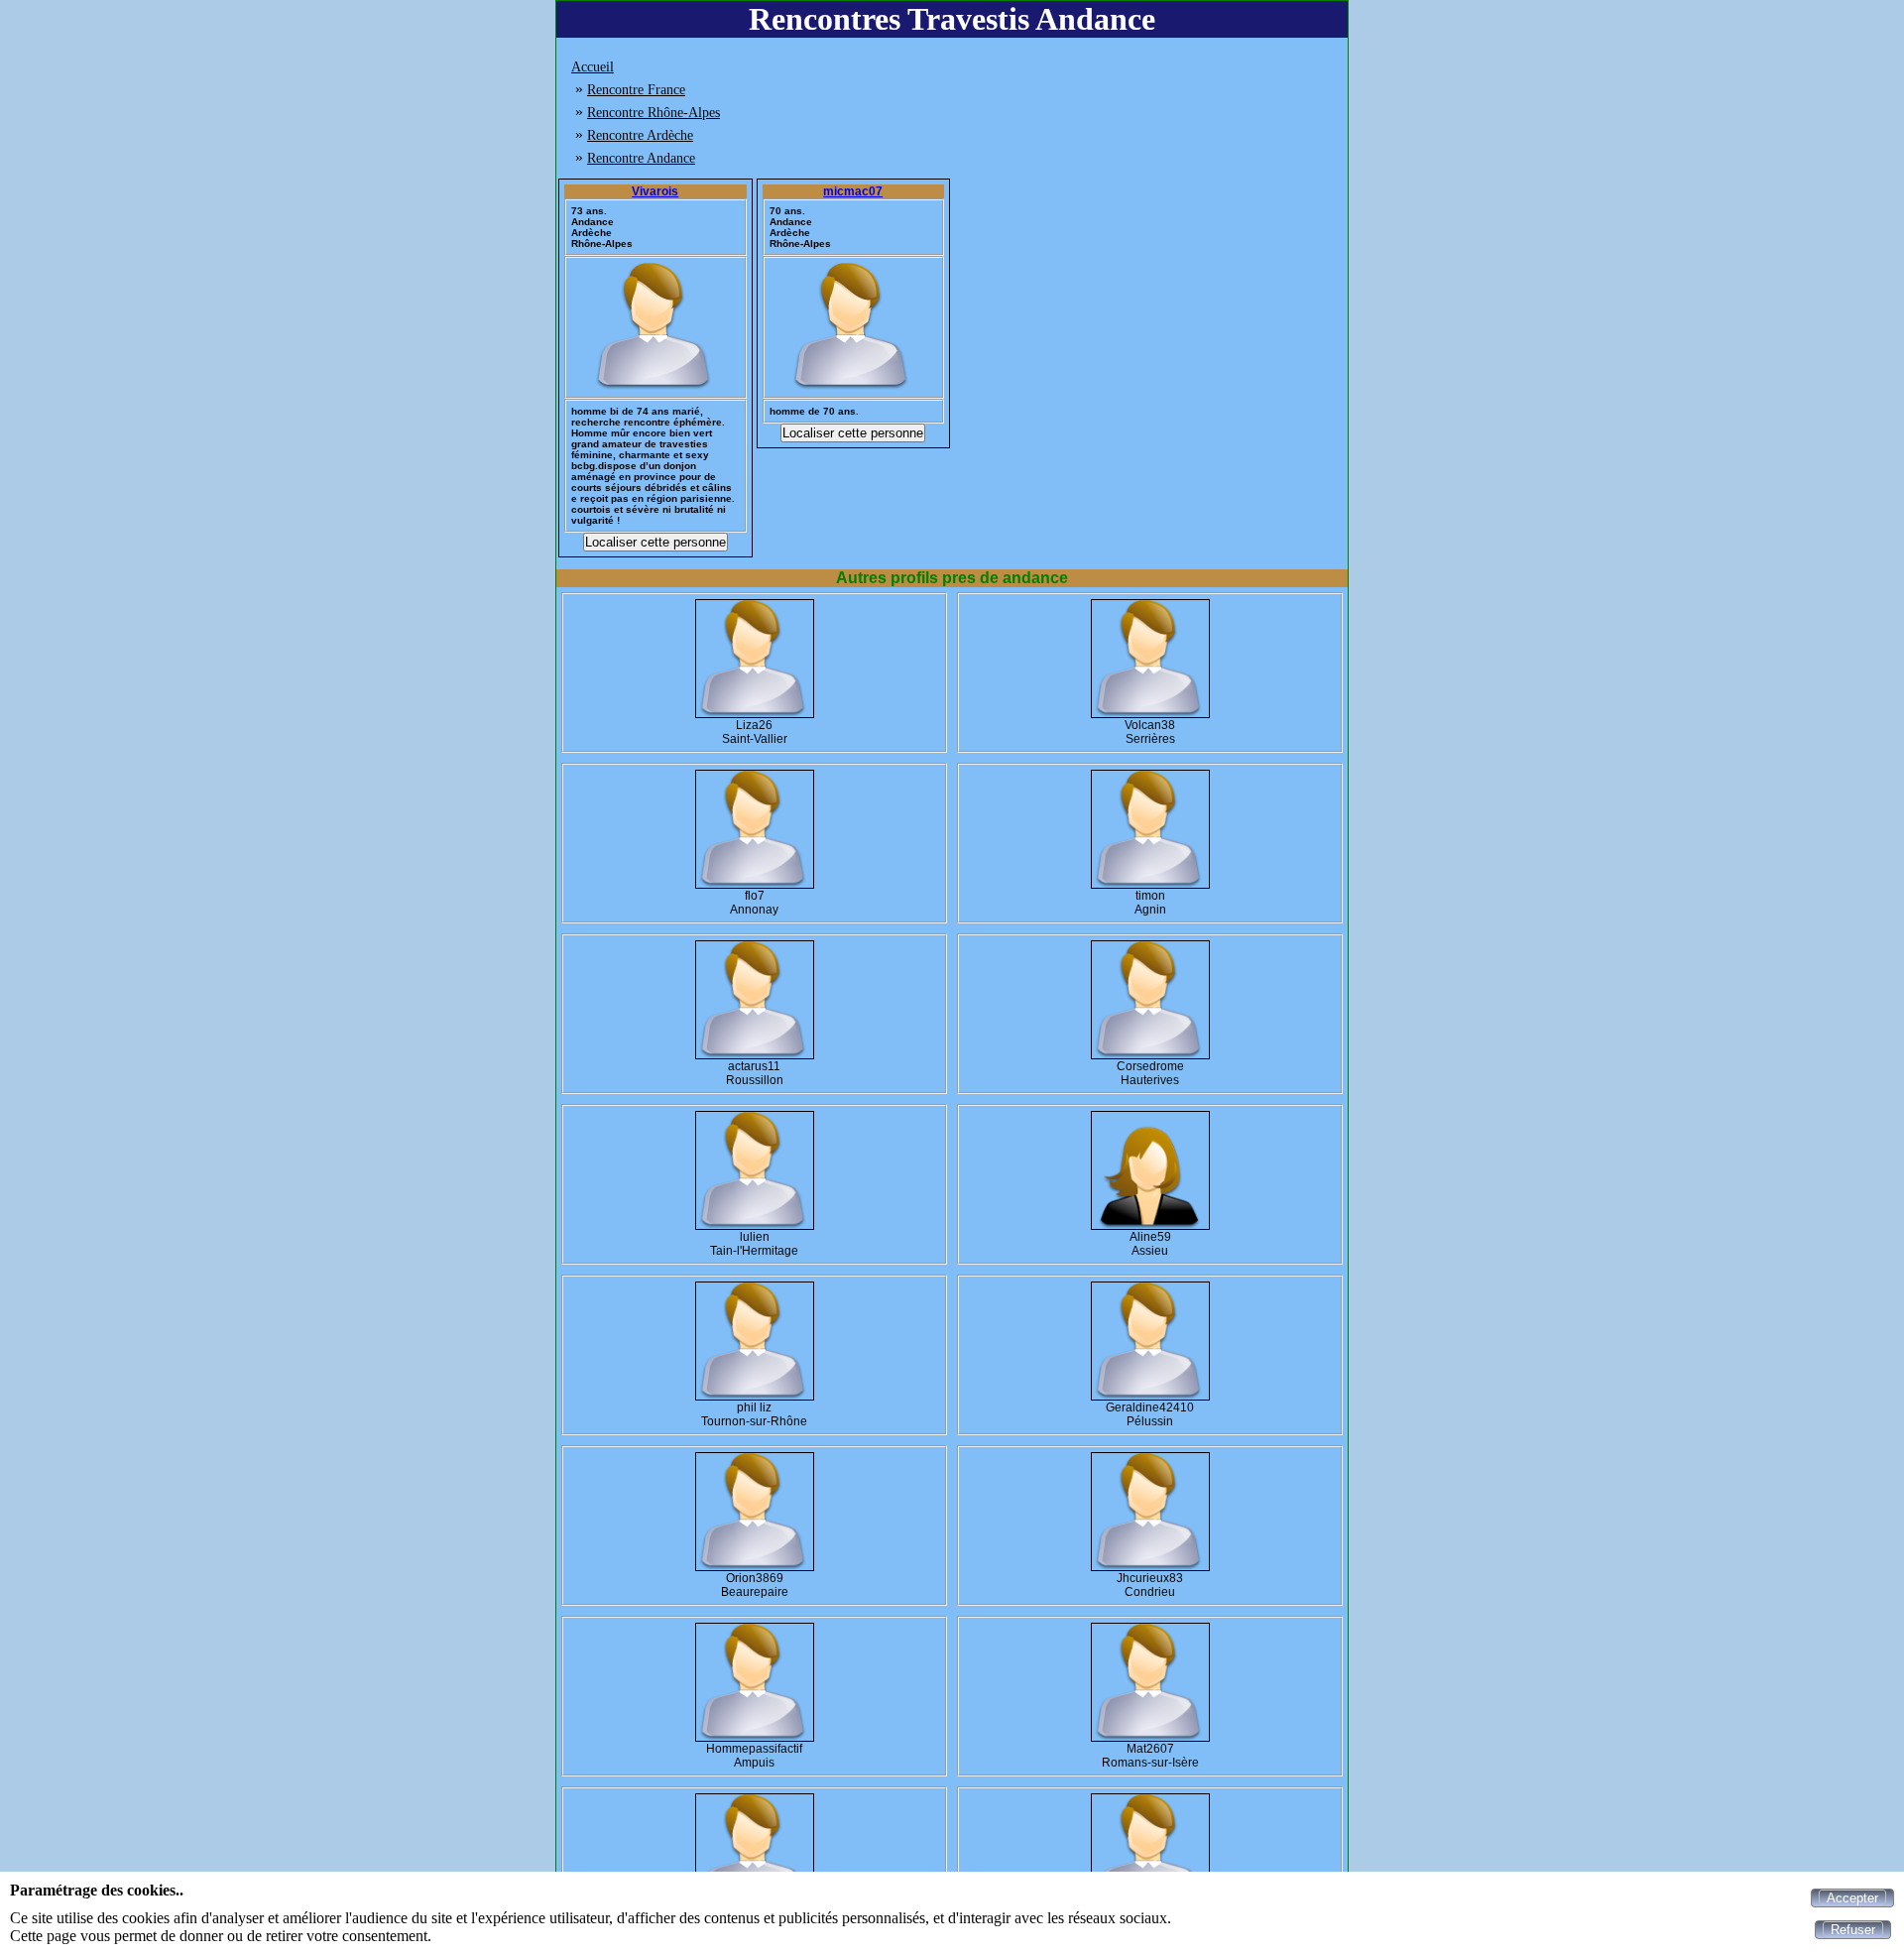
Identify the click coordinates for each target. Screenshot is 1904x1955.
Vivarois (655, 191)
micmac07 (853, 191)
